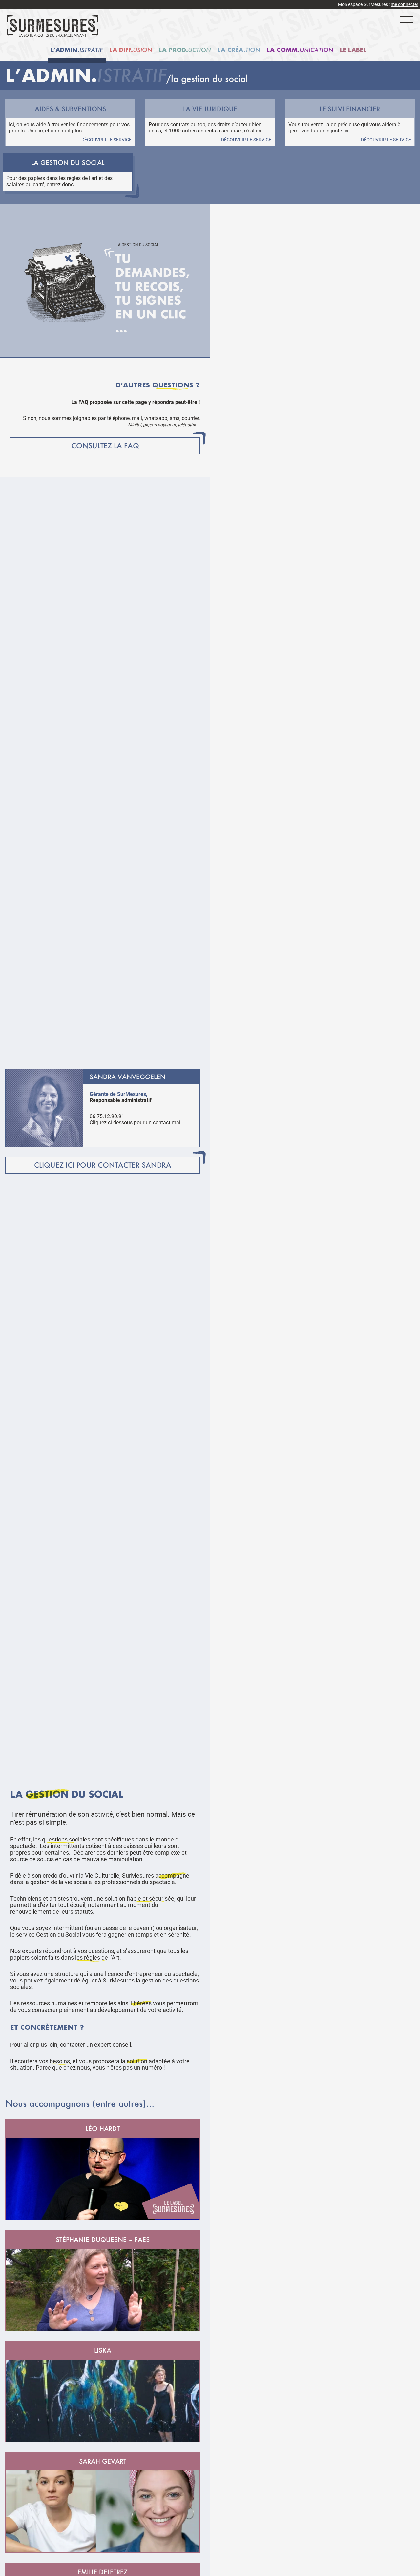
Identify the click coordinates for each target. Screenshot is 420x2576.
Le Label (353, 50)
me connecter (405, 4)
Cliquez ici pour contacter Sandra (103, 1165)
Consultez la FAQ (105, 446)
